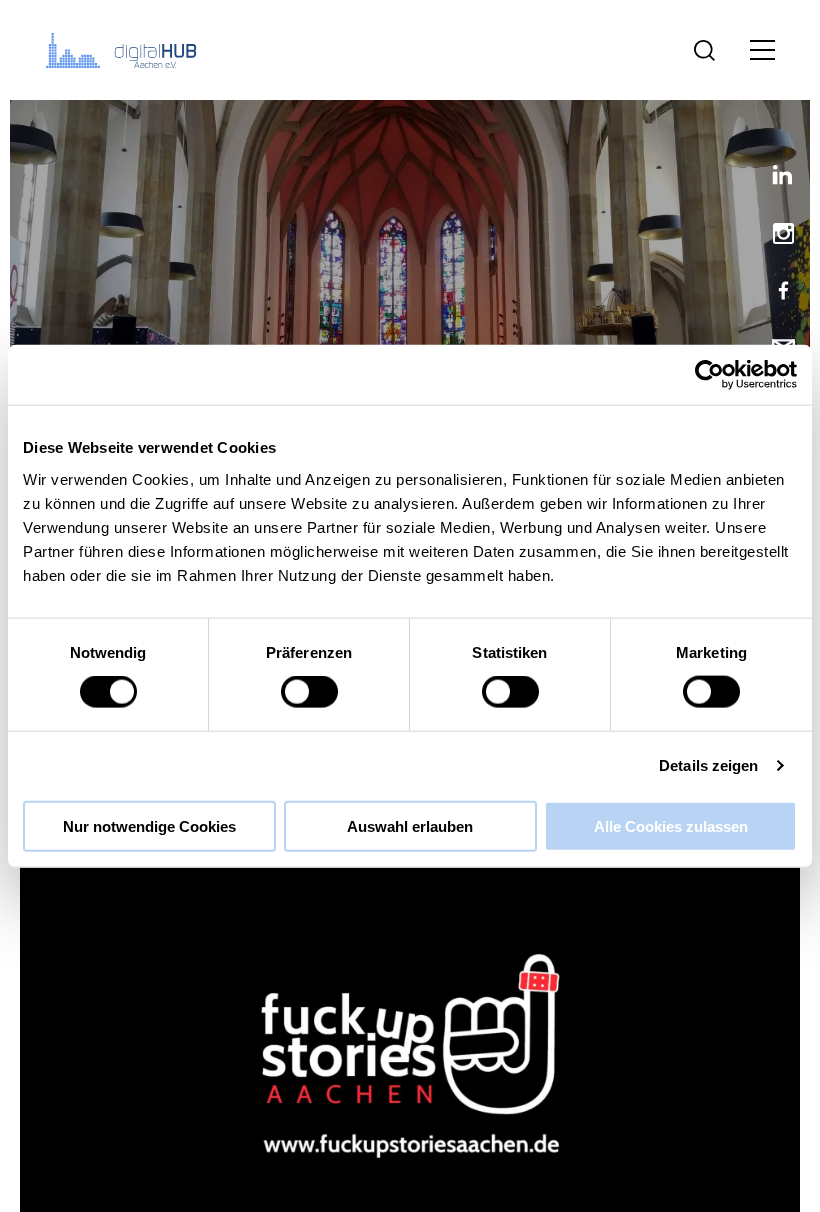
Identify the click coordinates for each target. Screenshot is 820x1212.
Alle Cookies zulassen (671, 825)
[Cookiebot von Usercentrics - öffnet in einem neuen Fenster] (709, 375)
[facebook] (775, 292)
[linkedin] (775, 178)
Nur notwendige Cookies (149, 825)
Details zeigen (708, 765)
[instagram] (775, 235)
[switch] (309, 692)
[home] (125, 50)
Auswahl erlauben (410, 825)
